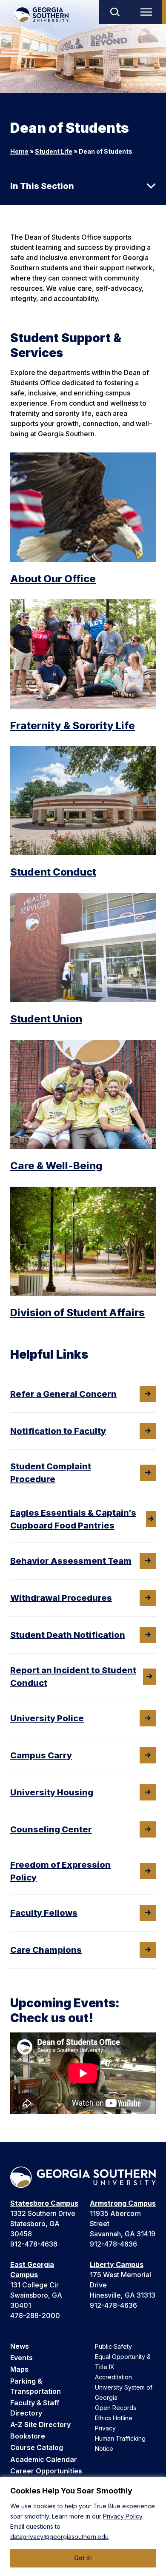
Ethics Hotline (114, 2418)
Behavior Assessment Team (71, 1561)
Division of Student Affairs (77, 1312)
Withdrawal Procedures (61, 1598)
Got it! (83, 2558)
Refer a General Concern (63, 1394)
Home (19, 151)
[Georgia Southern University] (41, 15)
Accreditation (113, 2377)
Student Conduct (53, 872)
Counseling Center (51, 1829)
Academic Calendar (44, 2459)
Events (21, 2358)
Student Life (54, 151)
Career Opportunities (46, 2471)
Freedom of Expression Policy (60, 1871)
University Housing (52, 1792)
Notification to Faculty (58, 1431)
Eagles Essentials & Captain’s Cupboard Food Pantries (73, 1519)
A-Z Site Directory (40, 2424)
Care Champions (46, 1950)
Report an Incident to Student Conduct (73, 1677)
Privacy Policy (123, 2516)
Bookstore (28, 2436)
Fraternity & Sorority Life (73, 726)
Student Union (46, 1019)
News (20, 2346)
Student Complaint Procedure (51, 1473)
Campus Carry (41, 1755)
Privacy (105, 2428)
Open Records (116, 2408)
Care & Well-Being (56, 1166)
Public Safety (113, 2346)
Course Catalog (37, 2447)
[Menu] (148, 12)
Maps (19, 2369)
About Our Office (53, 579)
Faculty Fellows (44, 1913)
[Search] (114, 12)
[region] (83, 2527)
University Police (47, 1718)
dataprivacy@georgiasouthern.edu (59, 2537)
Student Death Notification (68, 1635)
